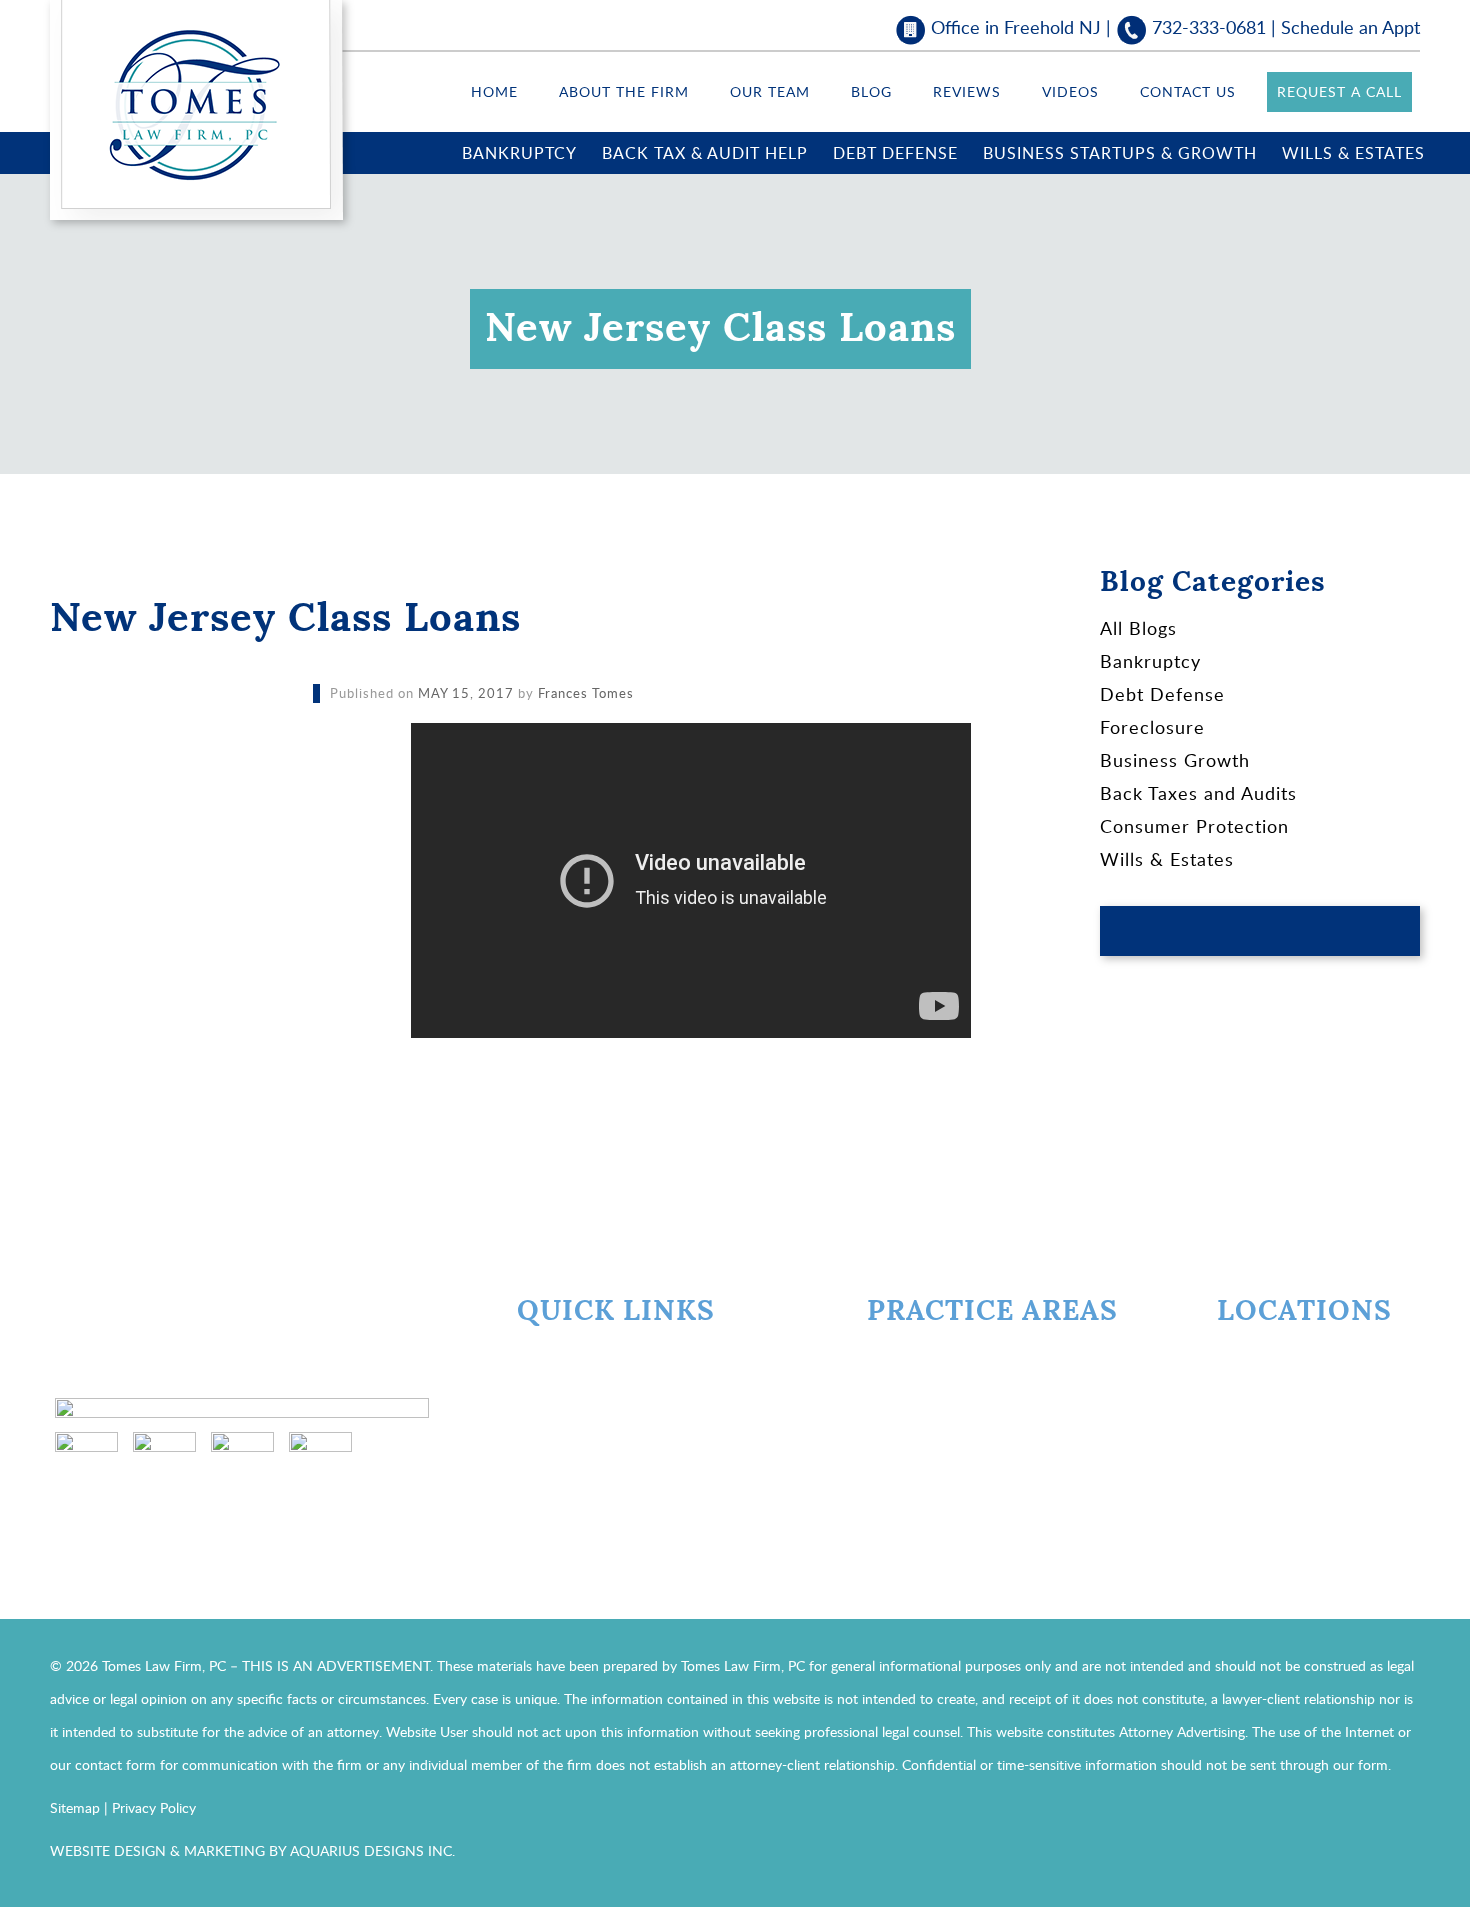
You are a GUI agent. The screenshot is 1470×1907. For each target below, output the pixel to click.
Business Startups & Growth (1120, 153)
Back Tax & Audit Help (705, 153)
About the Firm (624, 91)
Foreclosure (1152, 727)
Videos (1070, 91)
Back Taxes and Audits (1198, 793)
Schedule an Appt (1350, 27)
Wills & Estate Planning (977, 1509)
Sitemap (75, 1807)
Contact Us (1188, 91)
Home (494, 91)
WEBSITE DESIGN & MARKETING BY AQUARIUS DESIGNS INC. (252, 1850)
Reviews (967, 91)
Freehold (1282, 1357)
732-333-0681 (1209, 27)
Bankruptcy (519, 153)
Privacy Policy (154, 1807)
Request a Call (1339, 91)
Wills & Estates (1353, 153)
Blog (871, 91)
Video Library (581, 1471)
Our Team (770, 91)
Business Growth (1175, 760)
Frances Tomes (586, 693)
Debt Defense (895, 153)
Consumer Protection (1194, 826)
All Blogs (1138, 628)
